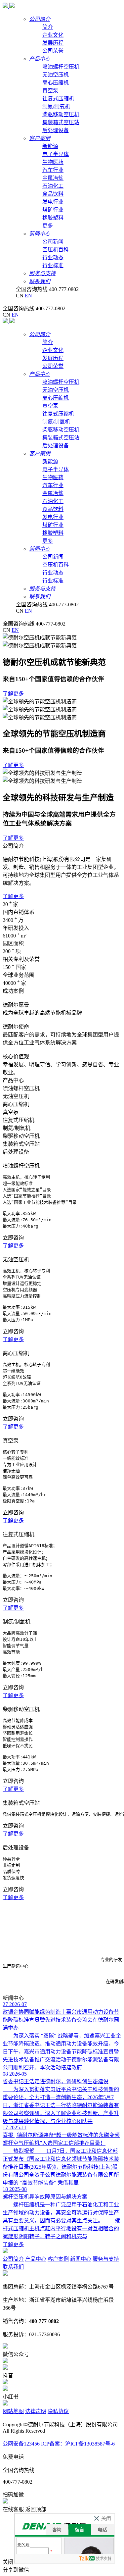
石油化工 (53, 186)
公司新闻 (53, 242)
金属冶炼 (53, 178)
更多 (48, 226)
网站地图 (13, 2411)
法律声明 (36, 2411)
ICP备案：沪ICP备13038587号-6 (78, 2444)
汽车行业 (53, 170)
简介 (48, 27)
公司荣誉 (53, 51)
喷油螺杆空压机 (61, 67)
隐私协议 (58, 2411)
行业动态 (53, 257)
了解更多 (13, 694)
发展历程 (53, 43)
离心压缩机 (56, 83)
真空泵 (50, 91)
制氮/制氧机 (56, 106)
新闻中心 (81, 2259)
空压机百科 (56, 250)
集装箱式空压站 (61, 122)
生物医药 (53, 162)
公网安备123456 (21, 2444)
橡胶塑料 (53, 218)
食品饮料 (53, 194)
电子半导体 (56, 154)
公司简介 (13, 2259)
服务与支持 (106, 2259)
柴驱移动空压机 (61, 114)
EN (28, 296)
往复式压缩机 (58, 99)
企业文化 (53, 35)
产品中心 (36, 2259)
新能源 (50, 146)
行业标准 (53, 265)
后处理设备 (56, 130)
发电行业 (53, 202)
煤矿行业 (53, 210)
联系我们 (13, 2267)
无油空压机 (56, 75)
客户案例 (58, 2259)
